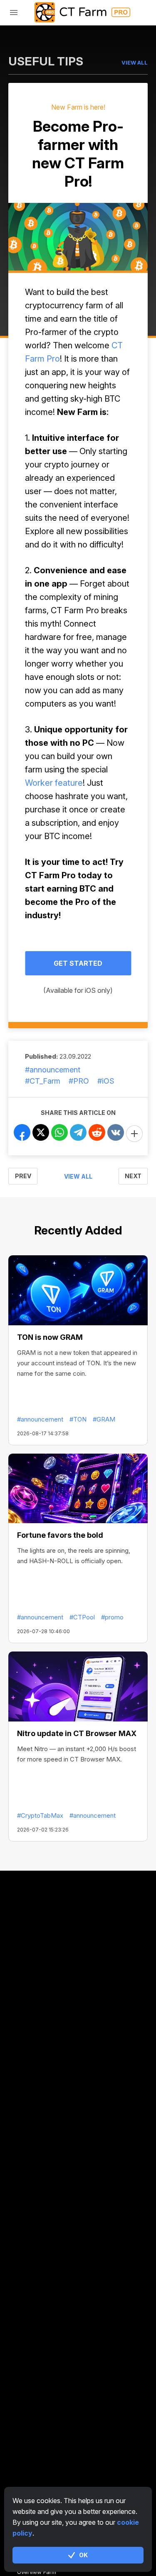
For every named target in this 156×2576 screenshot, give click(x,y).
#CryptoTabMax (40, 1815)
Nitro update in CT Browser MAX (77, 1733)
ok (83, 2555)
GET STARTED (78, 963)
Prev (23, 1176)
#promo (112, 1617)
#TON (78, 1419)
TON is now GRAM (50, 1337)
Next (133, 1176)
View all (78, 1176)
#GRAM (104, 1419)
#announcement (53, 1070)
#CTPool (82, 1617)
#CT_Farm (43, 1081)
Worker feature (54, 783)
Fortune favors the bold (60, 1535)
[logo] (78, 12)
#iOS (106, 1081)
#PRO (79, 1081)
